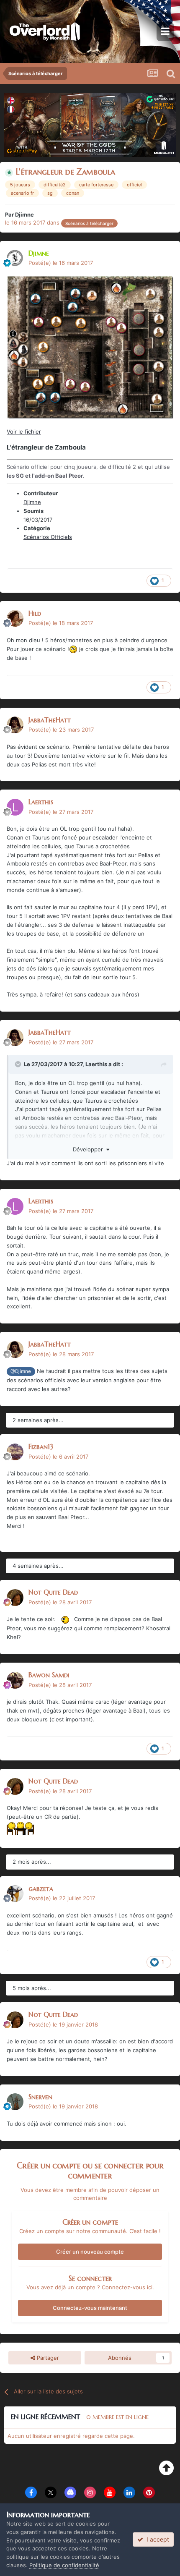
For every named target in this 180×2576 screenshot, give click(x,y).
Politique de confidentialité (64, 2565)
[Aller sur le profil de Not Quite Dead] (15, 1598)
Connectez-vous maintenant (90, 2308)
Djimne (24, 214)
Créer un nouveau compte (90, 2252)
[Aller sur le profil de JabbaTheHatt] (15, 725)
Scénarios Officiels (48, 537)
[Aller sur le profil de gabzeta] (15, 1893)
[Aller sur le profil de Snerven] (15, 2102)
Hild (35, 613)
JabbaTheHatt (50, 720)
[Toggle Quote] (19, 1064)
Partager (47, 2358)
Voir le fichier (24, 432)
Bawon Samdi (49, 1675)
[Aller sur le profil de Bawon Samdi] (15, 1680)
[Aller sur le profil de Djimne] (15, 258)
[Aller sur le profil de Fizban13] (15, 1452)
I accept (156, 2539)
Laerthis (41, 802)
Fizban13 (41, 1446)
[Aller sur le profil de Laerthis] (15, 807)
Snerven (40, 2097)
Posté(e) (61, 263)
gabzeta (41, 1888)
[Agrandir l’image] (65, 1619)
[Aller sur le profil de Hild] (15, 618)
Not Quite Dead (53, 1592)
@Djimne (21, 1371)
